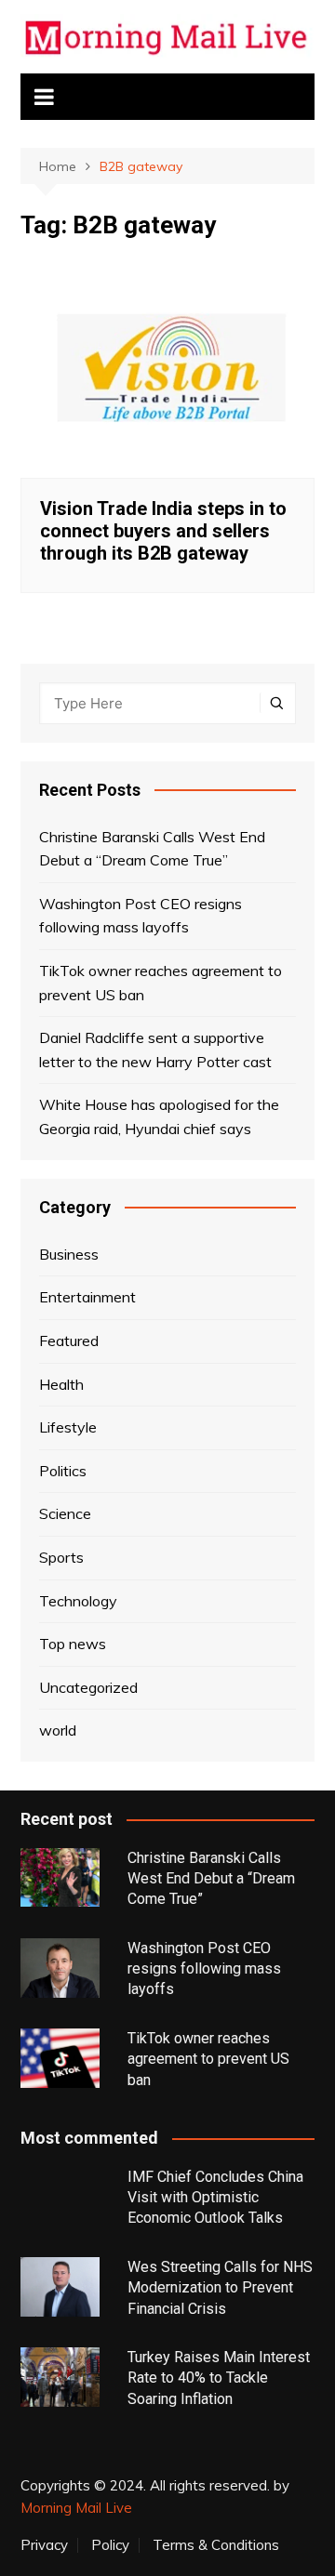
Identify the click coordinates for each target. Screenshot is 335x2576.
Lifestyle (68, 1427)
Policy (110, 2545)
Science (65, 1513)
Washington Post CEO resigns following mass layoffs (141, 916)
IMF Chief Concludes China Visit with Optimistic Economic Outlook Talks (215, 2198)
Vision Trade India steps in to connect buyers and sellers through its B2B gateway (163, 531)
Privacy (44, 2545)
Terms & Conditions (216, 2545)
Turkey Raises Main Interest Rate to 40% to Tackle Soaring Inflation (219, 2378)
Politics (63, 1471)
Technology (78, 1601)
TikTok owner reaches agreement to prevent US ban (161, 983)
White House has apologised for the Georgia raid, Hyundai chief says (159, 1116)
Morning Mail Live (76, 2508)
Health (61, 1384)
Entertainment (87, 1297)
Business (69, 1254)
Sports (61, 1557)
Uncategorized (88, 1687)
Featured (69, 1341)
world (58, 1730)
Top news (73, 1644)
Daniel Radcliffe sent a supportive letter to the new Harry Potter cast (155, 1050)
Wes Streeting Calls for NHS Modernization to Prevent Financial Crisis (220, 2288)
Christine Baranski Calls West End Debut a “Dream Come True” (152, 849)
